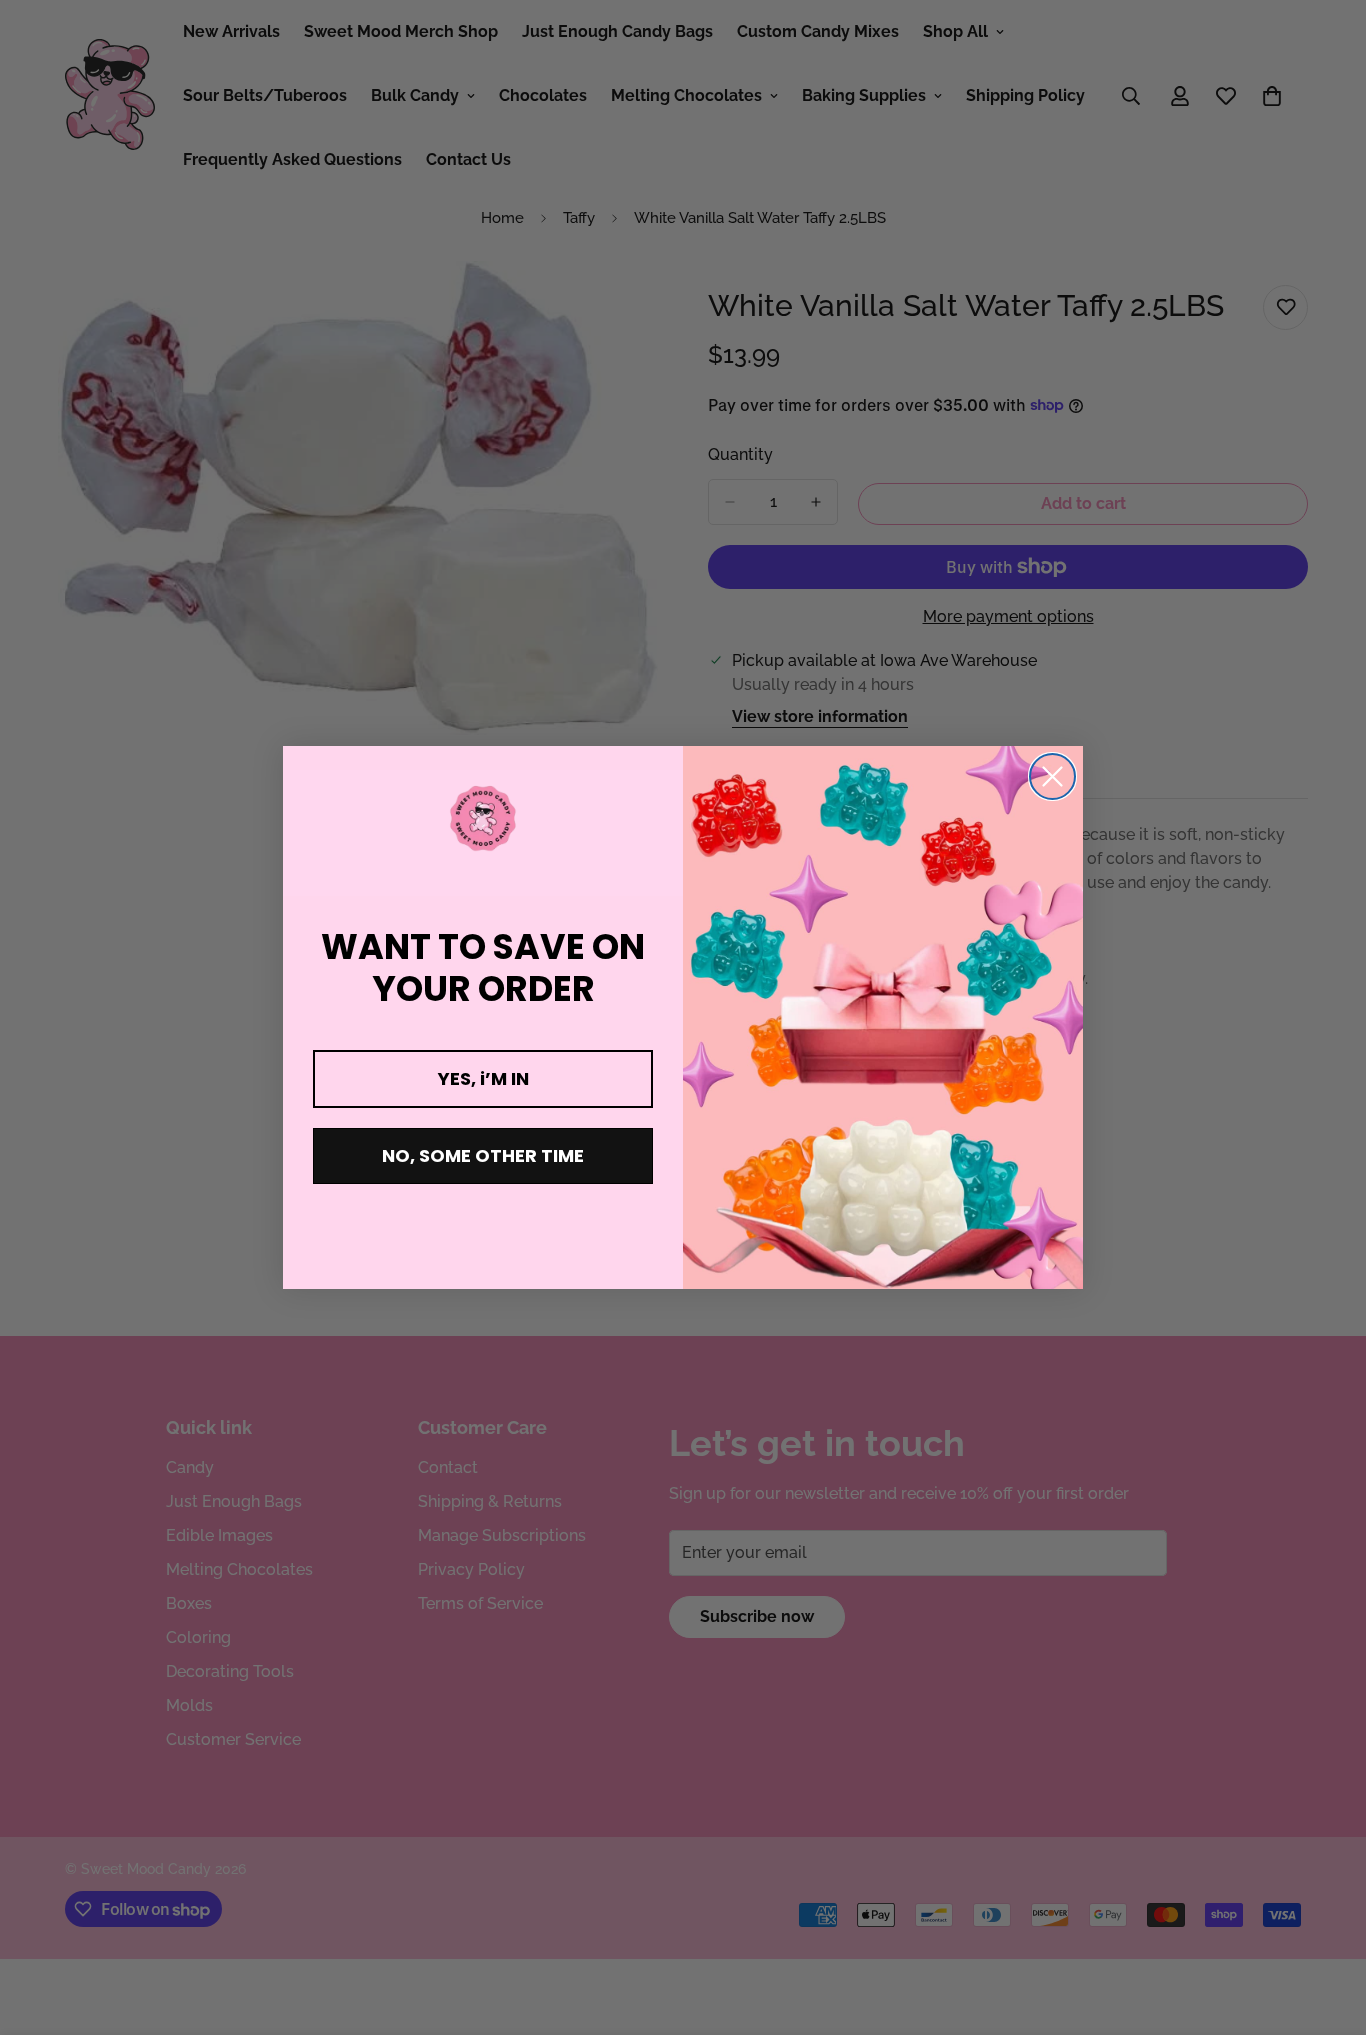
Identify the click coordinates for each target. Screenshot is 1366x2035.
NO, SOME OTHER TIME (483, 1155)
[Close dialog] (1052, 776)
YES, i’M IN (483, 1078)
